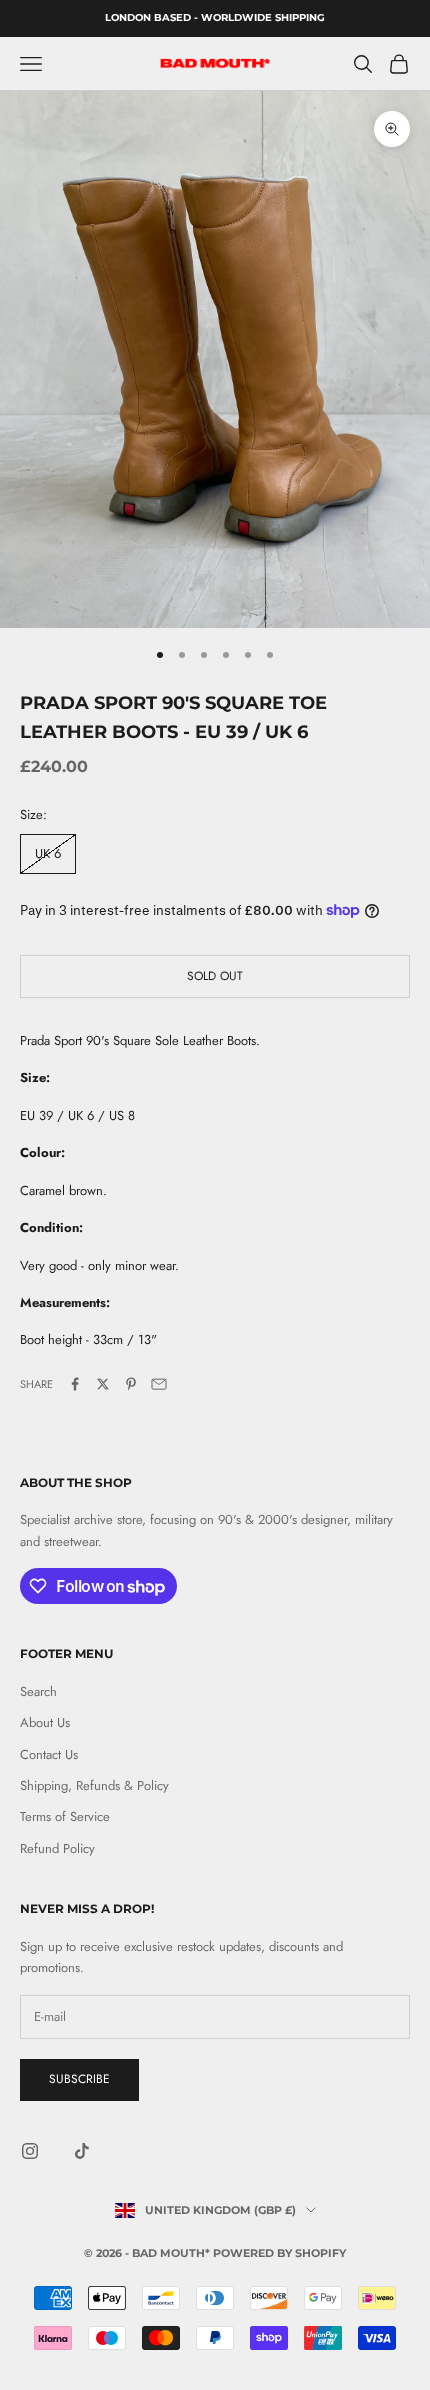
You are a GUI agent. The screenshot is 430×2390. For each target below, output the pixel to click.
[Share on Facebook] (75, 1384)
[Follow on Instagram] (30, 2151)
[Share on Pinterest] (131, 1384)
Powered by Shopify (279, 2253)
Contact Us (49, 1754)
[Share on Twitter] (103, 1384)
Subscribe (79, 2079)
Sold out (215, 976)
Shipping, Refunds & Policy (94, 1785)
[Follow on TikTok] (82, 2151)
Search (38, 1691)
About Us (45, 1722)
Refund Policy (57, 1848)
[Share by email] (159, 1384)
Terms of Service (65, 1816)
